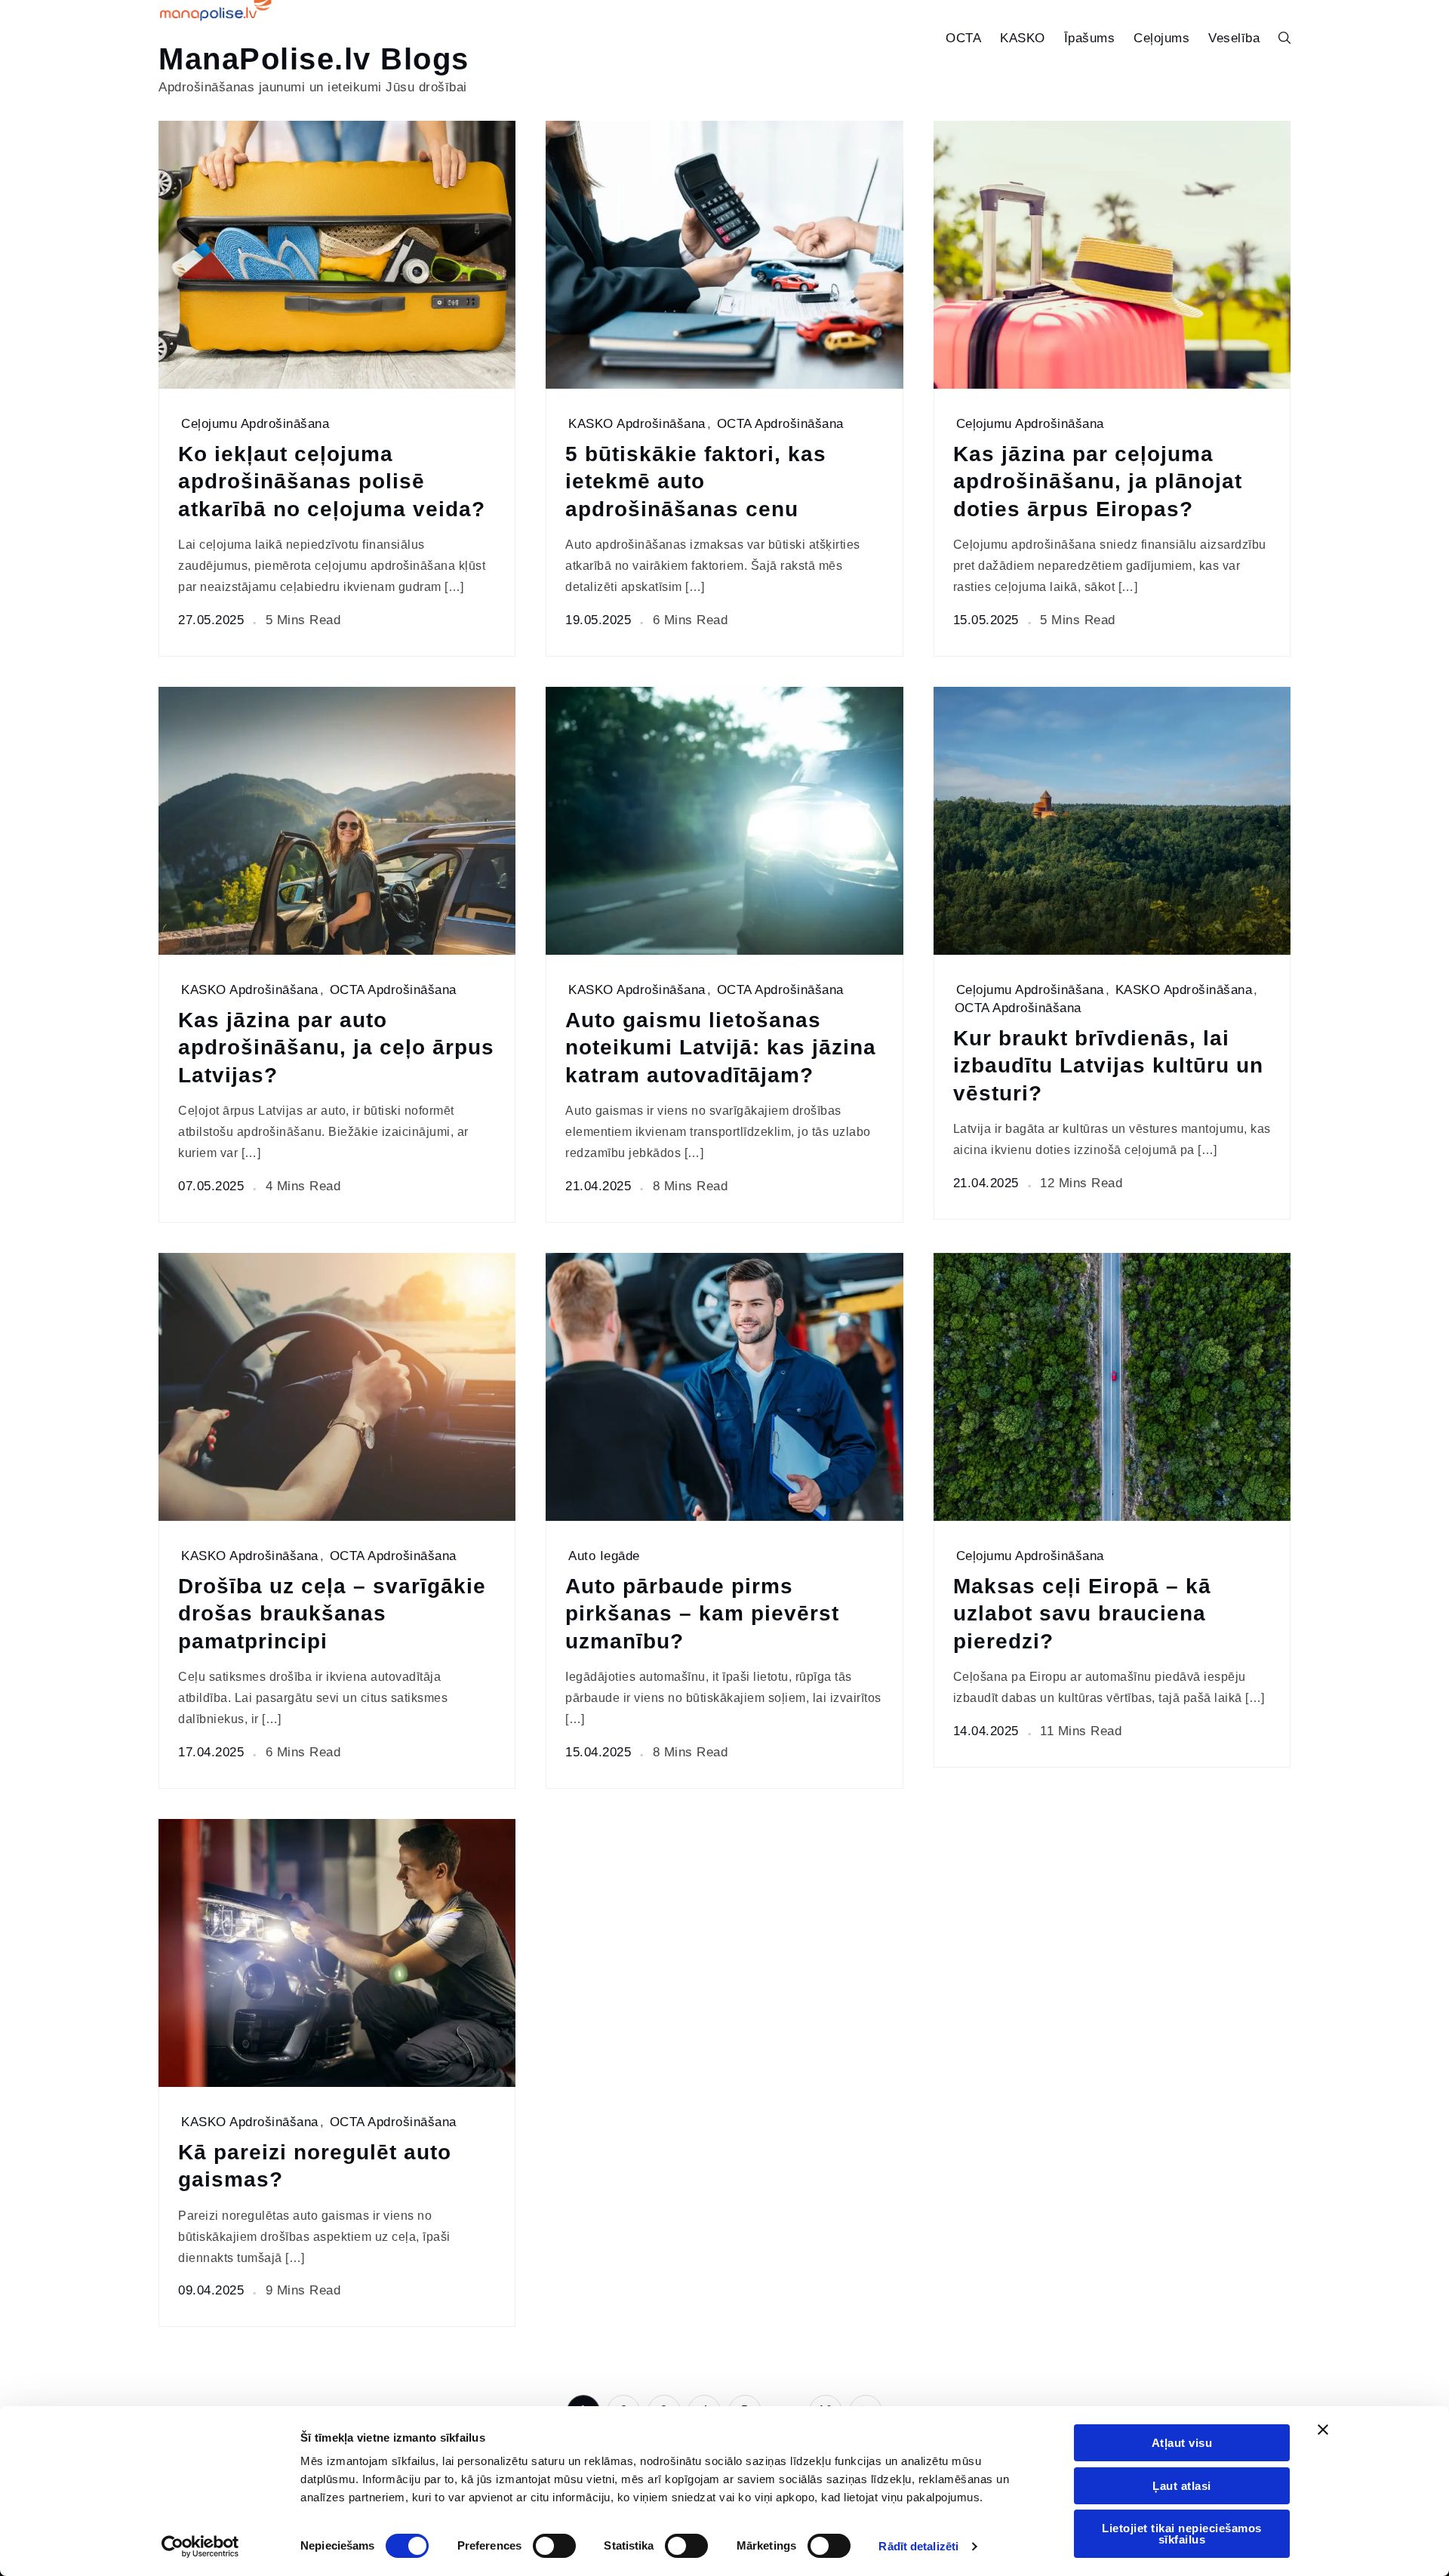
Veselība (1234, 38)
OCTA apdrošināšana (780, 424)
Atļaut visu (1182, 2443)
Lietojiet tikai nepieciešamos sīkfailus (1182, 2534)
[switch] (554, 2546)
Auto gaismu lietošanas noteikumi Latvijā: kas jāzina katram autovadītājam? (721, 1048)
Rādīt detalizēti (918, 2546)
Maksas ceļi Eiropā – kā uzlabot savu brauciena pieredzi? (1082, 1614)
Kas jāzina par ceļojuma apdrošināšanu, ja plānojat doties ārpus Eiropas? (1098, 482)
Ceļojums (1161, 38)
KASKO (1023, 38)
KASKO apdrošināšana (637, 424)
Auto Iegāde (604, 1556)
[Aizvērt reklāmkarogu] (1323, 2430)
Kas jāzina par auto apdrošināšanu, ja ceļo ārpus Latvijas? (336, 1048)
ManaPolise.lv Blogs (314, 59)
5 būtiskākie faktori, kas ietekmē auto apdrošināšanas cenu (696, 482)
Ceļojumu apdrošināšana (255, 424)
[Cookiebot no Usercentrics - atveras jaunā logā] (200, 2547)
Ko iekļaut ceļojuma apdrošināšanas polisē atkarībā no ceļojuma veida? (332, 482)
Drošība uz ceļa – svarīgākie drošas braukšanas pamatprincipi (332, 1614)
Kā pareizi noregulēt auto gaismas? (315, 2166)
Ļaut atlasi (1182, 2486)
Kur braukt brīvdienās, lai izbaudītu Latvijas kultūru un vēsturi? (1108, 1066)
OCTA (963, 38)
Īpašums (1090, 38)
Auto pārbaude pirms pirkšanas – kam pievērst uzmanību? (702, 1614)
